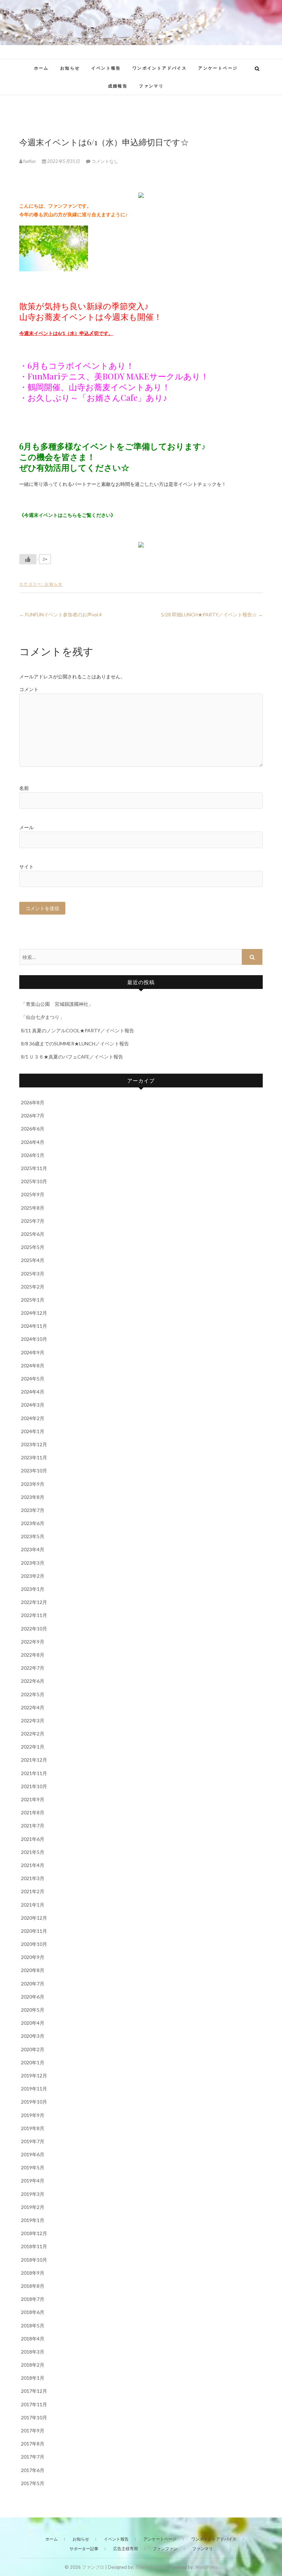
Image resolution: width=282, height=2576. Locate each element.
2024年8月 (33, 1365)
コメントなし (105, 161)
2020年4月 (33, 2023)
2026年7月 (33, 1115)
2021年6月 (33, 1839)
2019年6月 (33, 2154)
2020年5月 (33, 2010)
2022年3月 (33, 1720)
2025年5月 (33, 1247)
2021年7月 (33, 1826)
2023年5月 (33, 1536)
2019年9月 (33, 2115)
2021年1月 (33, 1905)
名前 (24, 788)
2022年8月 (33, 1655)
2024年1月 (33, 1431)
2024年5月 (33, 1379)
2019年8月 (33, 2128)
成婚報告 (118, 86)
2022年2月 (33, 1734)
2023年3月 (33, 1563)
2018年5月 (33, 2325)
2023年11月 (34, 1457)
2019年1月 (33, 2220)
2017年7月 (33, 2457)
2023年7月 (33, 1510)
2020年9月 (33, 1957)
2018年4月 (33, 2339)
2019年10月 (34, 2102)
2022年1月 (33, 1747)
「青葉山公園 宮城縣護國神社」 (57, 1004)
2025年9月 (33, 1194)
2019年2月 (33, 2207)
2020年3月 (33, 2036)
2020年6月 (33, 1997)
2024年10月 (34, 1339)
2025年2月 (33, 1287)
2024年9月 (33, 1352)
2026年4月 (33, 1142)
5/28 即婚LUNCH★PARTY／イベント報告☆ (212, 614)
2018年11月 (34, 2246)
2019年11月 (34, 2089)
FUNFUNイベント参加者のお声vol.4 (61, 614)
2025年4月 (33, 1260)
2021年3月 (33, 1878)
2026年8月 (33, 1102)
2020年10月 (34, 1944)
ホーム (41, 68)
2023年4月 (33, 1549)
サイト (26, 867)
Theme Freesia (150, 2567)
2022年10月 (34, 1629)
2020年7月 (33, 1984)
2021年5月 (33, 1852)
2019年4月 (33, 2181)
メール (26, 827)
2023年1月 (33, 1589)
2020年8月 (33, 1970)
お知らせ (70, 68)
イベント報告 (106, 68)
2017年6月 (33, 2470)
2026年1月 (33, 1155)
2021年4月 (33, 1865)
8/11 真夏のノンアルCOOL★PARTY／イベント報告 (78, 1030)
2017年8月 (33, 2444)
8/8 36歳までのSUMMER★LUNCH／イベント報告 (75, 1044)
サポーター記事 (84, 2549)
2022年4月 (33, 1707)
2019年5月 (33, 2167)
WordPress (206, 2567)
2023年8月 (33, 1497)
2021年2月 (33, 1891)
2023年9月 (33, 1484)
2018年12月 (34, 2233)
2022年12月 (34, 1602)
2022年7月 (33, 1668)
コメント (29, 689)
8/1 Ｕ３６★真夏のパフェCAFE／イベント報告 (72, 1057)
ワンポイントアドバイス (160, 68)
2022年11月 (34, 1615)
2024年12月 (34, 1313)
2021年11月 (34, 1773)
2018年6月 (33, 2312)
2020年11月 (34, 1931)
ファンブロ (93, 2567)
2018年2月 (33, 2365)
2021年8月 (33, 1812)
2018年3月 (33, 2352)
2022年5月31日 (63, 161)
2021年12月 (34, 1760)
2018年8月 (33, 2286)
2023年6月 (33, 1523)
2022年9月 (33, 1642)
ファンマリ (151, 86)
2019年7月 (33, 2141)
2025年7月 (33, 1221)
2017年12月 (34, 2391)
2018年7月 (33, 2299)
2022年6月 (33, 1681)
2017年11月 (34, 2404)
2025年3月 (33, 1274)
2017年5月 (33, 2483)
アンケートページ (218, 68)
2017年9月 (33, 2431)
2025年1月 (33, 1300)
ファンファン (165, 2549)
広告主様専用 (126, 2549)
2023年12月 (34, 1444)
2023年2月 (33, 1576)
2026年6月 (33, 1129)
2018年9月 (33, 2273)
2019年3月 (33, 2194)
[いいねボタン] (28, 559)
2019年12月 (34, 2076)
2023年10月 (34, 1470)
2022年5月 (33, 1694)
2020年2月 (33, 2049)
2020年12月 (34, 1918)
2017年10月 (34, 2417)
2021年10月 (34, 1786)
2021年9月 (33, 1799)
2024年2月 (33, 1418)
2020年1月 (33, 2062)
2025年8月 (33, 1208)
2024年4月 (33, 1392)
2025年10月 (34, 1181)
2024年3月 (33, 1405)
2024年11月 (34, 1326)
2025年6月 (33, 1234)
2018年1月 (33, 2378)
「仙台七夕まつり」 (43, 1017)
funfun (30, 161)
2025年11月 (34, 1168)
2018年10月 (34, 2260)
